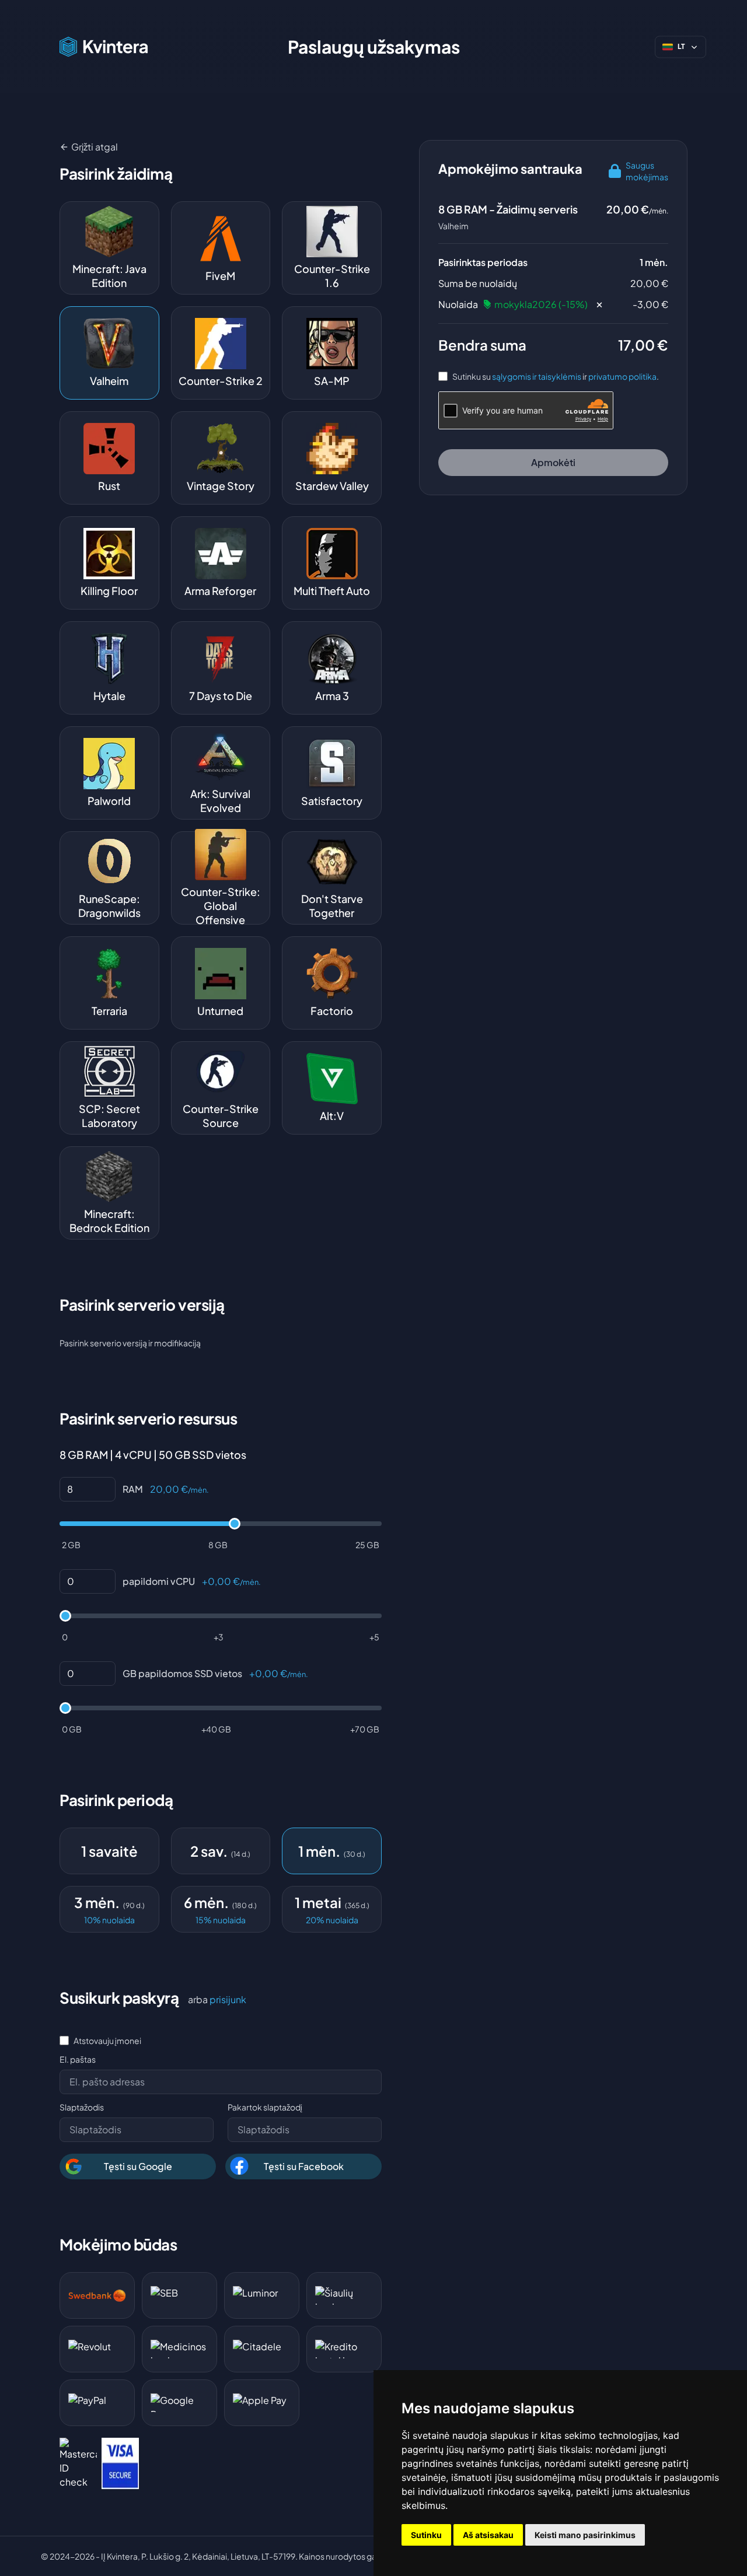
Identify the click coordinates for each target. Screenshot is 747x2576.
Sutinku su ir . (556, 376)
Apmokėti (553, 462)
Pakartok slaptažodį (265, 2107)
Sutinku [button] (426, 2535)
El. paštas (78, 2059)
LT (681, 47)
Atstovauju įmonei (107, 2041)
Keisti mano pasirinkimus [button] (585, 2535)
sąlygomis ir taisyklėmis (537, 376)
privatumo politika (622, 376)
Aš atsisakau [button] (488, 2535)
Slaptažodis (82, 2107)
